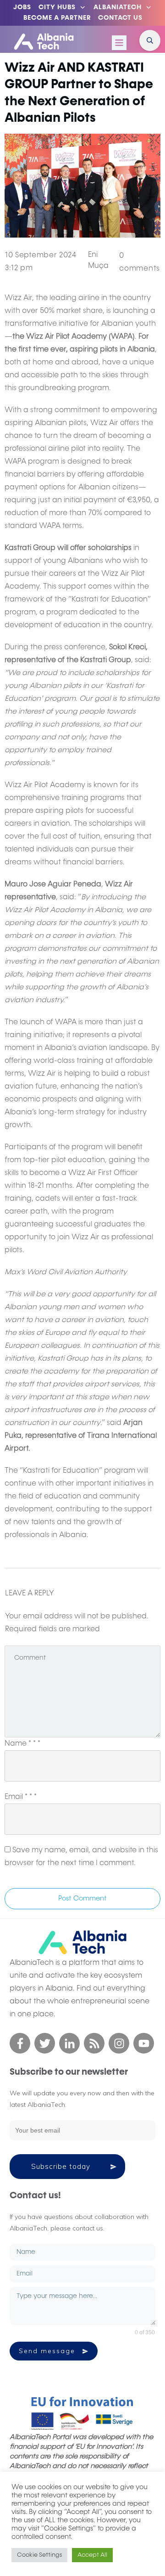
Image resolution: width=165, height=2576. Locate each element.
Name (22, 1744)
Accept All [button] (92, 2555)
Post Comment (82, 1898)
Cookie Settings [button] (39, 2555)
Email (21, 1797)
